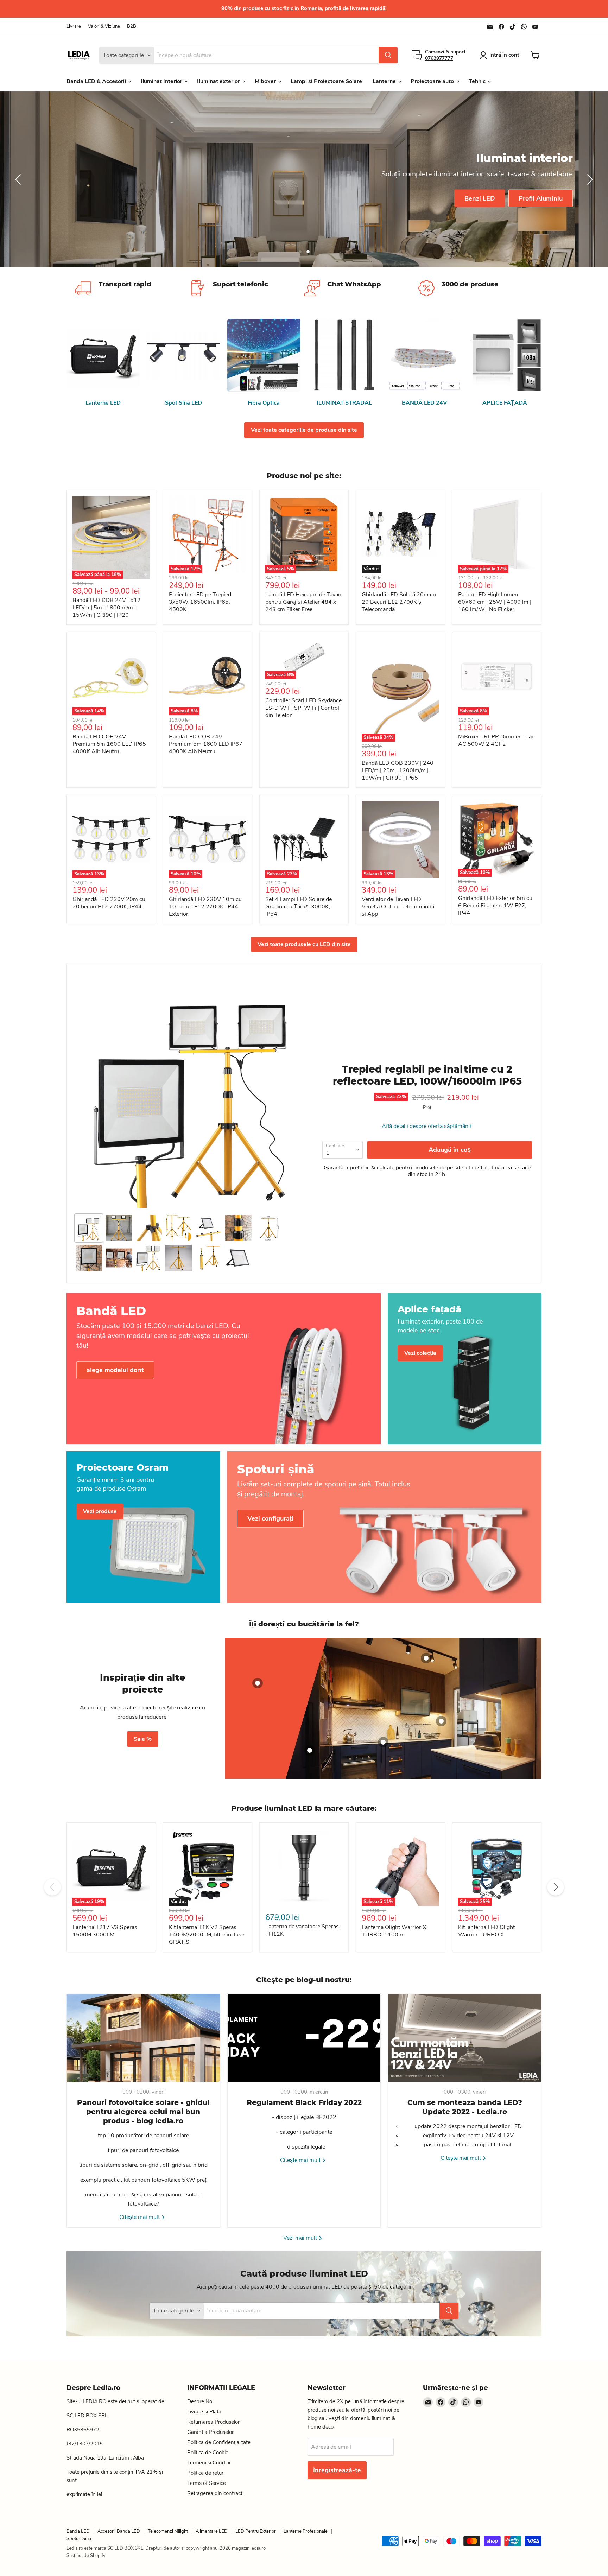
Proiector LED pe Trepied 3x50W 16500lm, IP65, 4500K (200, 602)
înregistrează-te (337, 2470)
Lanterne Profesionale (306, 2531)
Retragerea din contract (215, 2493)
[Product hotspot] (258, 1683)
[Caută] (388, 55)
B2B (132, 27)
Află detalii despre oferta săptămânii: (427, 1126)
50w (518, 198)
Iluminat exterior (219, 81)
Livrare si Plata (204, 2412)
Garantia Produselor (210, 2432)
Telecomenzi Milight (168, 2531)
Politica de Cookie (208, 2453)
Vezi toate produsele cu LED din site (304, 944)
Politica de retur (205, 2473)
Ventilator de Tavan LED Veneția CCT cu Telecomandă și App (398, 907)
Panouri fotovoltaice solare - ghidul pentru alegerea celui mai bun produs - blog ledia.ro (143, 2112)
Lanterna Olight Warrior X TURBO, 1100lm (394, 1931)
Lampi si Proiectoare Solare (326, 81)
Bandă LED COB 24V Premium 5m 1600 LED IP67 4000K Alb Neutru (206, 744)
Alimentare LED (212, 2531)
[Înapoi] (19, 179)
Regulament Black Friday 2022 (304, 2102)
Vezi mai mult (301, 2238)
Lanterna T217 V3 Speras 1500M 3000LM (105, 1931)
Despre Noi (200, 2401)
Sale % (143, 1739)
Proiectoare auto (433, 81)
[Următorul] (589, 179)
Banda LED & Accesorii (97, 81)
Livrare (74, 27)
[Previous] (52, 1887)
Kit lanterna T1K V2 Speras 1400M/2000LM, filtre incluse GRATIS (207, 1935)
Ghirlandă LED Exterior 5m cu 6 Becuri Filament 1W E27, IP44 (495, 906)
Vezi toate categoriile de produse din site (304, 430)
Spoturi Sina (79, 2539)
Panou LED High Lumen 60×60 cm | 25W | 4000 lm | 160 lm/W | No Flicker (495, 602)
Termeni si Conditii (209, 2463)
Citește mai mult (140, 2217)
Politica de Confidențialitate (219, 2442)
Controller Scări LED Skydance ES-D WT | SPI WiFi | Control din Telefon (303, 708)
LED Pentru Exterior (256, 2531)
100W (557, 198)
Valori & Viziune (104, 27)
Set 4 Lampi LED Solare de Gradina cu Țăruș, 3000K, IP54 (299, 907)
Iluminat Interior (162, 81)
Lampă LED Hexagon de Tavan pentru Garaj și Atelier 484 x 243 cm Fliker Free (303, 602)
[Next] (556, 1887)
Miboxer (266, 81)
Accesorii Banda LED (119, 2531)
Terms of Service (207, 2483)
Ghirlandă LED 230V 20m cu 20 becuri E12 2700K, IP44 (109, 903)
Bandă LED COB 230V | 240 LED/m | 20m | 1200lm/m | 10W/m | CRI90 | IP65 (398, 770)
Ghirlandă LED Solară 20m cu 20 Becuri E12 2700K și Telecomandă (399, 602)
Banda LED (78, 2531)
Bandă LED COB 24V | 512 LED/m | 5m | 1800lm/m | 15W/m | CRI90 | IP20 (107, 608)
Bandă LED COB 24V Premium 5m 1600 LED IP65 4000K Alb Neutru (109, 744)
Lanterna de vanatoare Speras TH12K (302, 1930)
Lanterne (385, 81)
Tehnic (478, 81)
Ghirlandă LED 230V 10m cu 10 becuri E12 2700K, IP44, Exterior (205, 907)
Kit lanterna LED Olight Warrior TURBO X (486, 1931)
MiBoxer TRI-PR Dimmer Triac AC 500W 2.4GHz (496, 740)
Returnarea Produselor (213, 2422)
